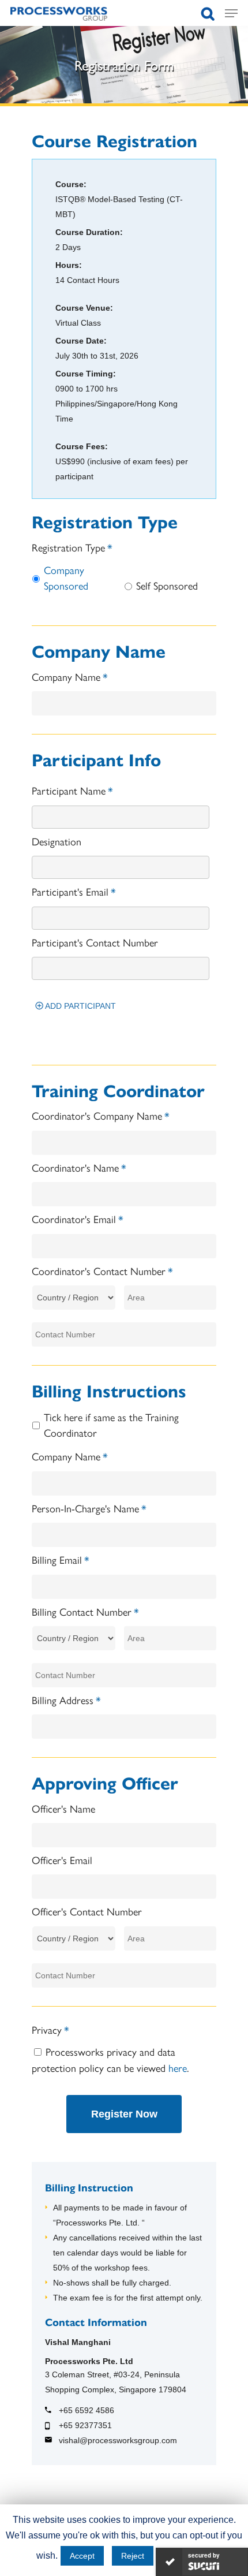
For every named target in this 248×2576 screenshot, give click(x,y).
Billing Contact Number (85, 1611)
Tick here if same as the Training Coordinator (111, 1425)
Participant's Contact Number (95, 942)
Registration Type (72, 547)
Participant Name (72, 790)
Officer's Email (62, 1860)
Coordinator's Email (78, 1219)
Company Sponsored (66, 577)
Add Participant (76, 1006)
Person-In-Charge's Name (89, 1508)
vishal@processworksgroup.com (118, 2440)
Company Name (70, 676)
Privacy (50, 2029)
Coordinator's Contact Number (102, 1271)
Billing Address (66, 1700)
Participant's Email (74, 891)
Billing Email (61, 1559)
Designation (57, 841)
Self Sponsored (167, 585)
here (178, 2068)
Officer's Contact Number (87, 1911)
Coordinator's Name (79, 1167)
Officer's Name (63, 1808)
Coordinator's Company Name (101, 1115)
